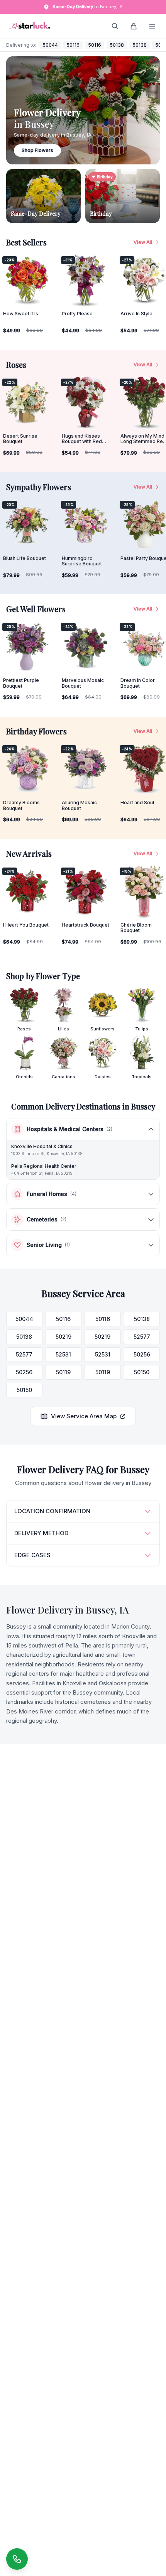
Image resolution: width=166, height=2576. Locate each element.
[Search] (115, 26)
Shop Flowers (37, 150)
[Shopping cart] (134, 26)
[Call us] (17, 2559)
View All (143, 242)
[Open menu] (152, 26)
